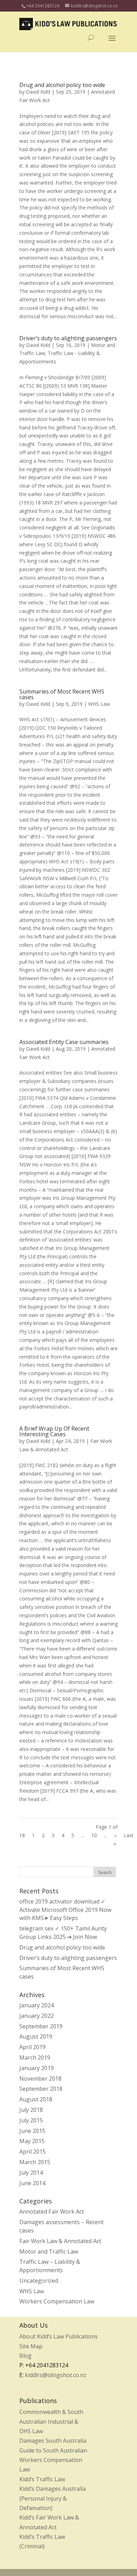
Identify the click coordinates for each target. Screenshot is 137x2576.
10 (94, 1835)
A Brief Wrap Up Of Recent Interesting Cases (54, 1431)
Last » (123, 1839)
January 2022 (37, 2016)
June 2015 (32, 2131)
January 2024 (37, 2005)
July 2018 (31, 2110)
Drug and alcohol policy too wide (62, 85)
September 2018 (41, 2089)
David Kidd (38, 92)
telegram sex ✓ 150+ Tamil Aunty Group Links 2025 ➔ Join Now (63, 1933)
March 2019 (35, 2058)
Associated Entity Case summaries (64, 1042)
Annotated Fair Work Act (52, 2212)
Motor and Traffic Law (49, 2252)
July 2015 (31, 2120)
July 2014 (31, 2173)
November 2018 (40, 2079)
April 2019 (32, 2047)
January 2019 (37, 2068)
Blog (25, 2356)
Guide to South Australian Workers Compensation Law (53, 2460)
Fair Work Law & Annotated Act (60, 2241)
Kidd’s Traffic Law (42, 2479)
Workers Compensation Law (57, 2301)
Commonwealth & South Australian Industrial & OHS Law (51, 2421)
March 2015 (35, 2162)
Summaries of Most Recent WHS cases (62, 694)
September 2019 (41, 2026)
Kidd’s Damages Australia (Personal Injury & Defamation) (53, 2498)
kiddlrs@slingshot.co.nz (56, 2375)
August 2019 (36, 2036)
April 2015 (32, 2152)
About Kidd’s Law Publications (58, 2336)
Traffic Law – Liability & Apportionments (50, 2266)
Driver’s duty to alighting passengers (68, 338)
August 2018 (36, 2099)
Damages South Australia (53, 2441)
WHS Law (99, 704)
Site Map (31, 2346)
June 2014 (32, 2183)
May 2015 (32, 2141)
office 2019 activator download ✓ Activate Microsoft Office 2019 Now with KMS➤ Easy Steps (65, 1910)
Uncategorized (39, 2281)
